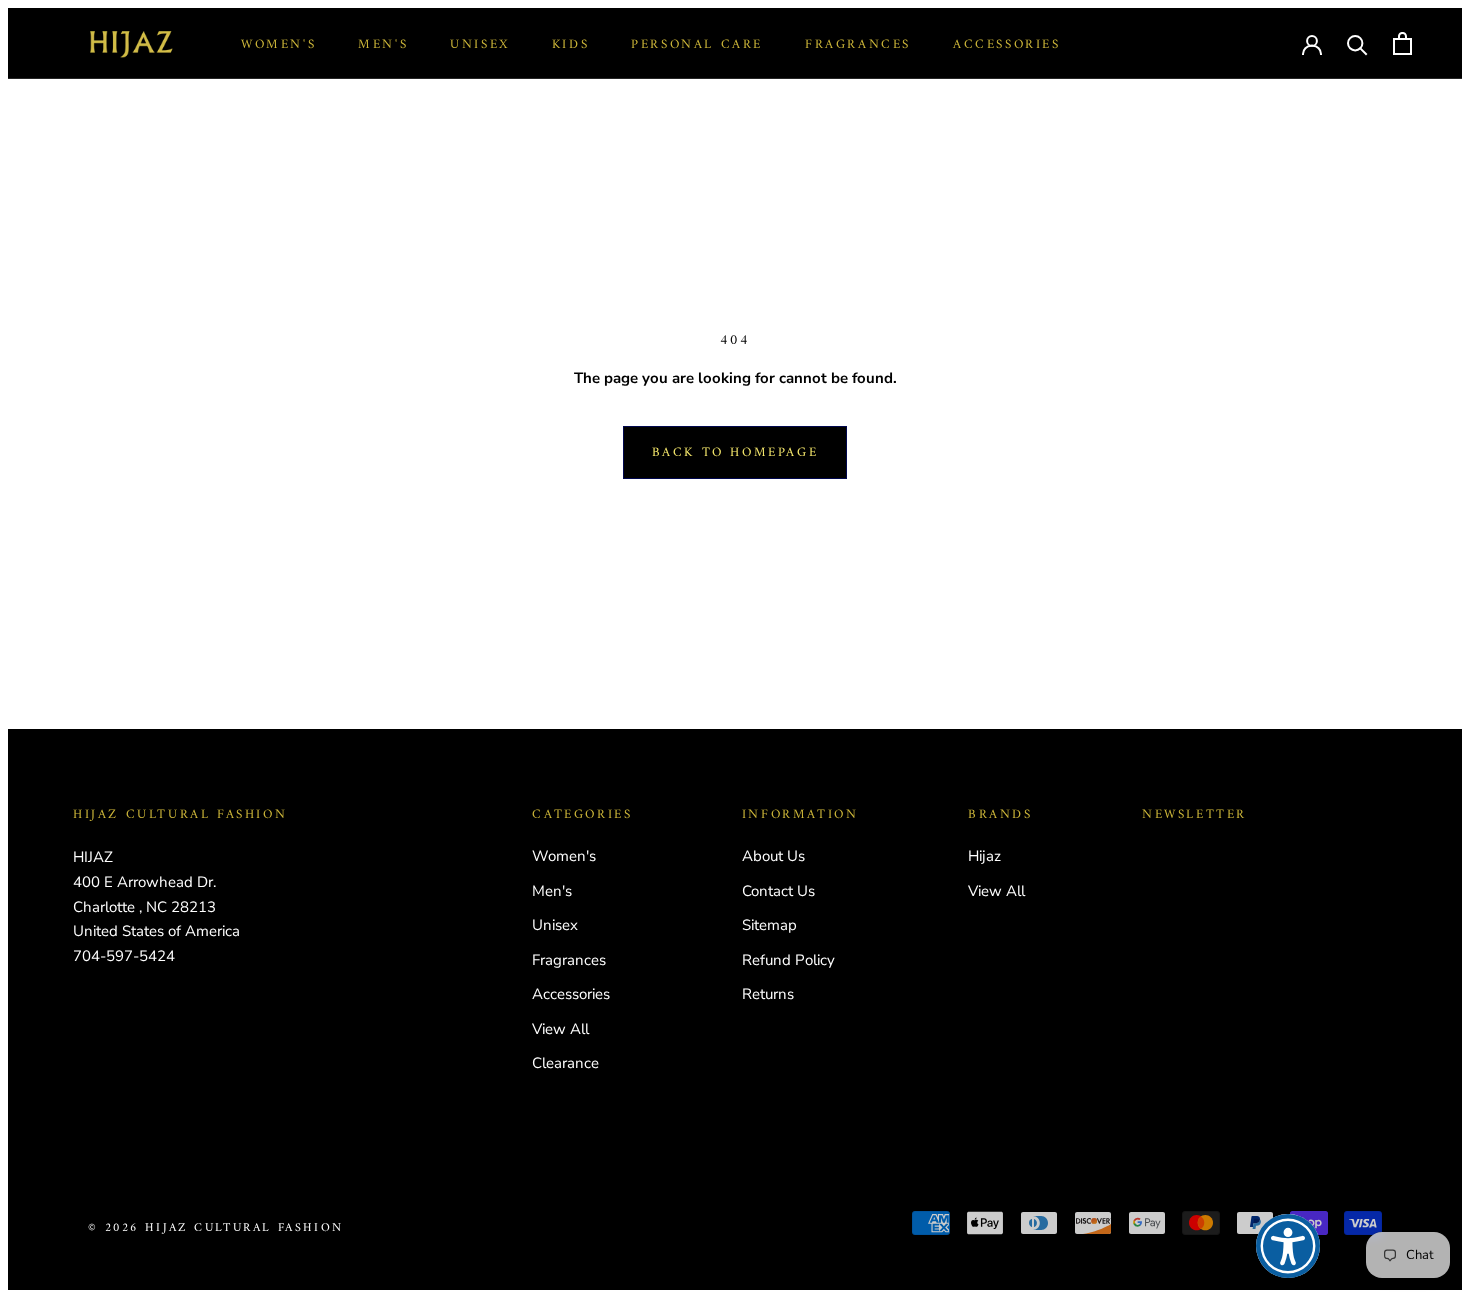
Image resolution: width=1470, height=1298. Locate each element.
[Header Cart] (1402, 43)
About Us (773, 856)
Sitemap (769, 925)
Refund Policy (788, 960)
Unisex (480, 44)
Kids (570, 44)
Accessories (1007, 44)
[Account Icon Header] (1312, 43)
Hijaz (984, 856)
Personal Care (697, 44)
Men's (383, 44)
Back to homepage (735, 452)
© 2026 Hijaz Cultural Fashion (216, 1228)
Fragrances (858, 44)
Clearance (565, 1063)
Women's (278, 44)
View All (560, 1029)
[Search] (1357, 43)
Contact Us (778, 891)
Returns (768, 994)
